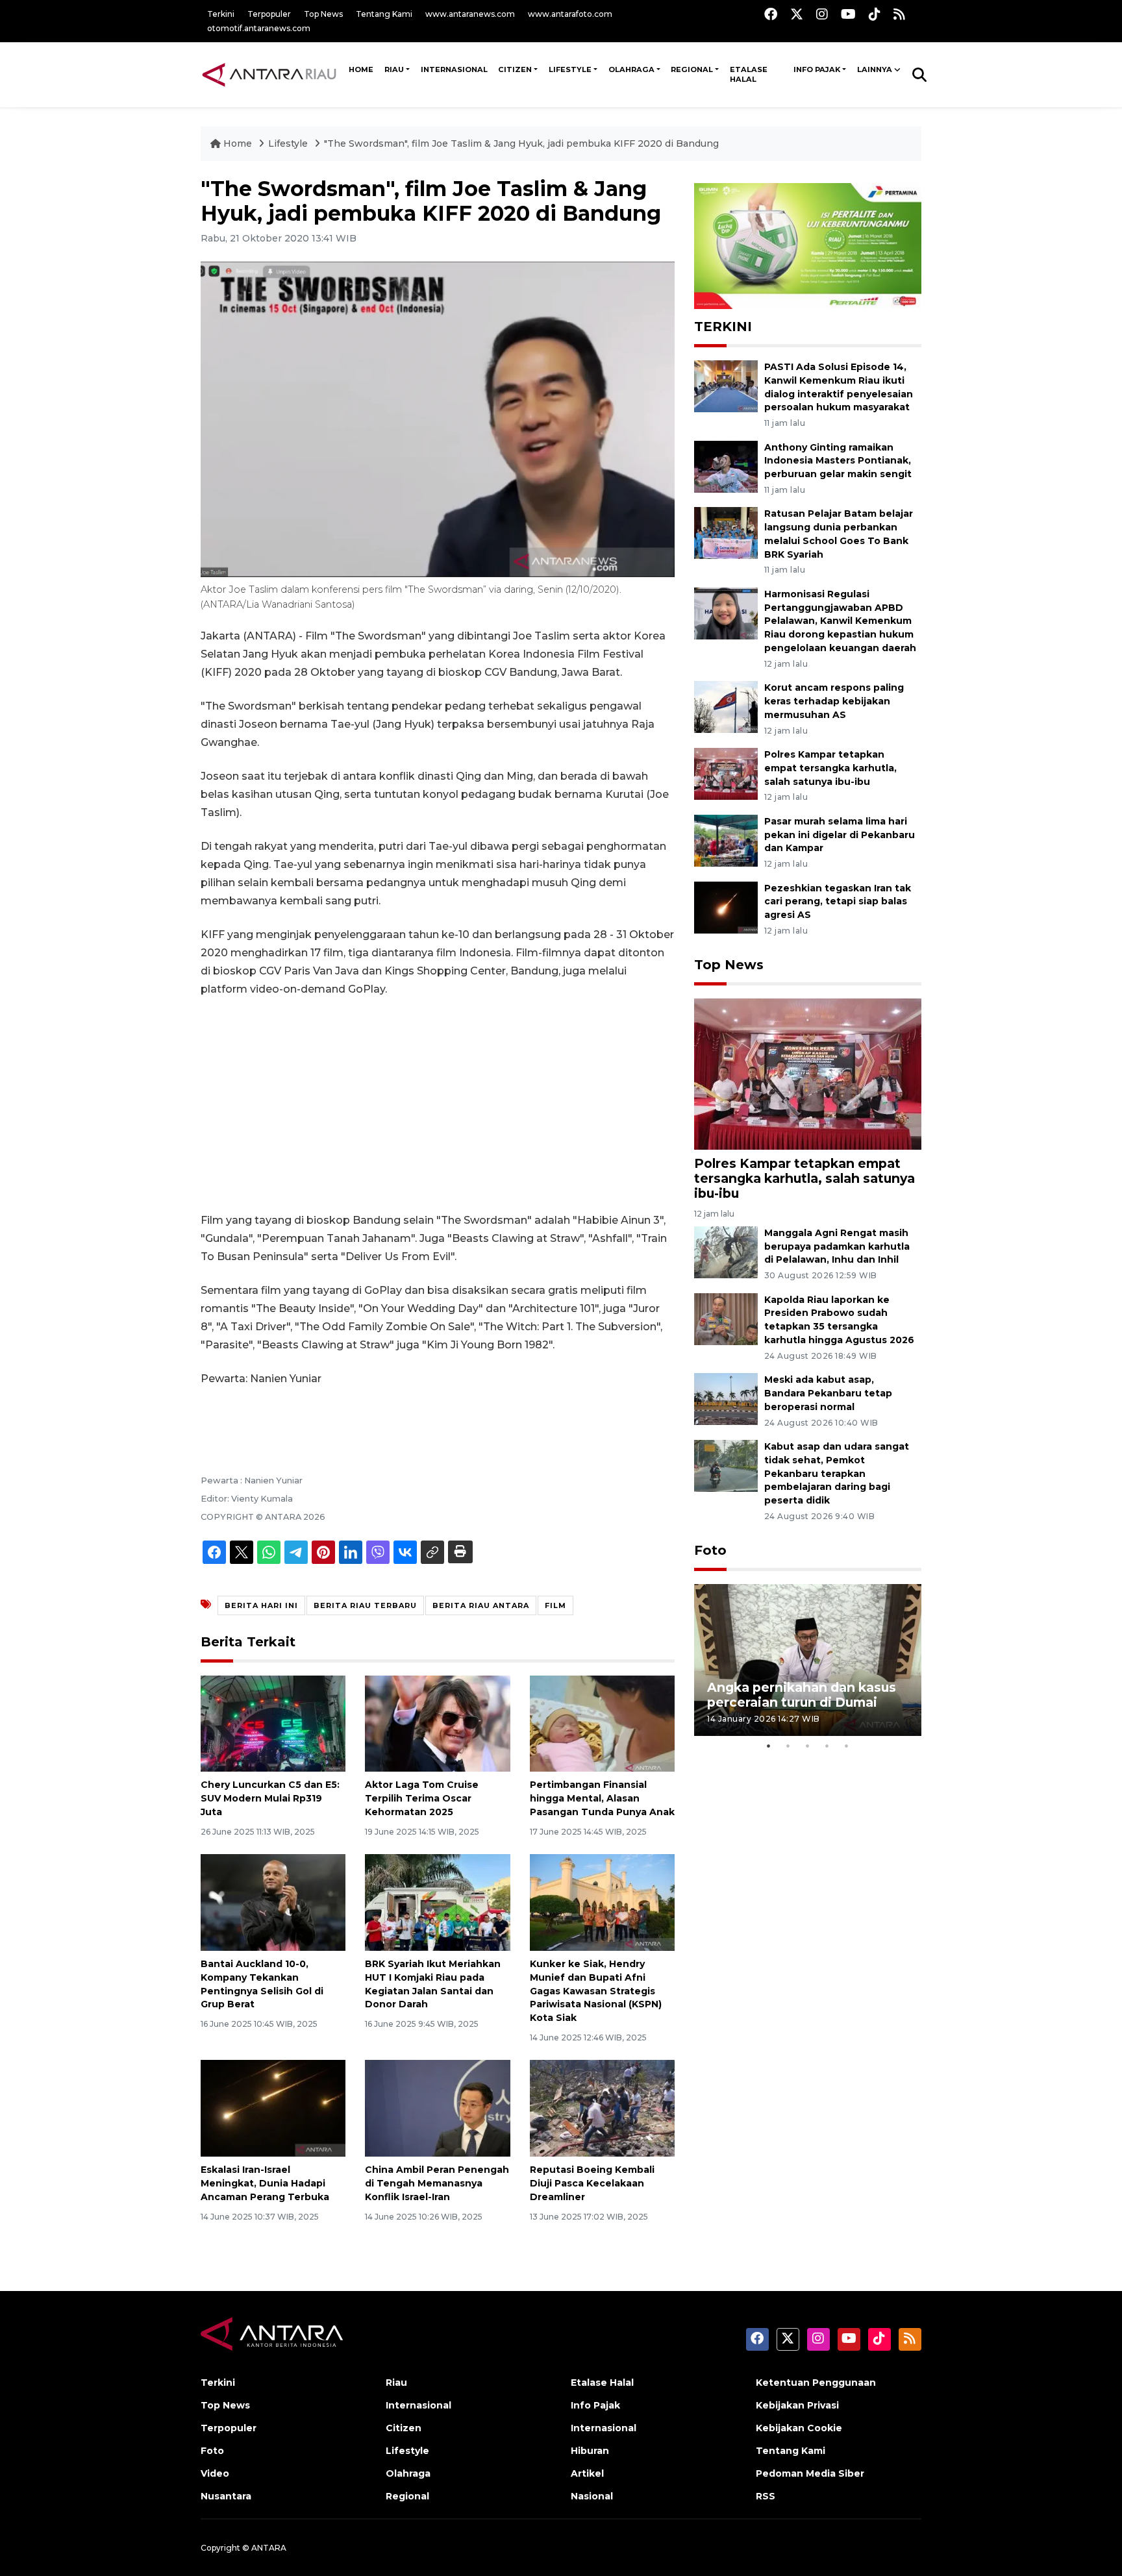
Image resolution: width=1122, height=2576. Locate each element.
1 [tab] (769, 1746)
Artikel (587, 2473)
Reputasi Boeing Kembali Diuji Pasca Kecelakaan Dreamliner (592, 2183)
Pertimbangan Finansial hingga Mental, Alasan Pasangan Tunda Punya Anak (602, 1798)
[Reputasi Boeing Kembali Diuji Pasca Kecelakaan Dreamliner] (602, 2108)
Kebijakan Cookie (799, 2428)
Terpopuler (269, 14)
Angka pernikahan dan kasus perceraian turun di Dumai (802, 1695)
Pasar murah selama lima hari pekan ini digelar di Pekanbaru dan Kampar (840, 835)
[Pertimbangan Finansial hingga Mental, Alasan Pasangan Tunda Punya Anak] (602, 1723)
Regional (692, 69)
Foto (710, 1550)
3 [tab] (808, 1746)
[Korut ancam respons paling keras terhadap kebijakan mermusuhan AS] (726, 706)
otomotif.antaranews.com (259, 28)
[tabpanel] (808, 1660)
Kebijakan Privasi (797, 2405)
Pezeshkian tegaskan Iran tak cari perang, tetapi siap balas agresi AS (838, 902)
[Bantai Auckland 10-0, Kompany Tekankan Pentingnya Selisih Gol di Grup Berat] (273, 1902)
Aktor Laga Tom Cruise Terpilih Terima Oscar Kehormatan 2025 (422, 1798)
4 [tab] (827, 1746)
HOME (361, 69)
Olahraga (631, 69)
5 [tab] (847, 1746)
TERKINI (723, 327)
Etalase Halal (749, 75)
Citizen (515, 69)
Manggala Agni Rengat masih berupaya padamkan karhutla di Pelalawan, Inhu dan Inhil (837, 1246)
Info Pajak (817, 69)
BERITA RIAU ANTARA (481, 1605)
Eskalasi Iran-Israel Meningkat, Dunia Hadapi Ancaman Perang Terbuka (265, 2183)
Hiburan (590, 2451)
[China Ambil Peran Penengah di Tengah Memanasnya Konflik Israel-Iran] (437, 2108)
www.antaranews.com (470, 14)
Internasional (454, 69)
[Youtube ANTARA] (848, 14)
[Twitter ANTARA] (797, 14)
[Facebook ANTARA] (771, 14)
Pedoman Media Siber (810, 2473)
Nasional (592, 2496)
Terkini (221, 14)
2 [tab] (788, 1746)
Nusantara (226, 2496)
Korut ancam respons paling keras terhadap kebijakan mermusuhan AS (834, 701)
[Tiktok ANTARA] (875, 14)
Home (238, 143)
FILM (555, 1605)
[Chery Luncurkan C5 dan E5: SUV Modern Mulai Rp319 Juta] (273, 1723)
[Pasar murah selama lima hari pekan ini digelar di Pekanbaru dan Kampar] (726, 840)
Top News (323, 14)
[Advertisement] (438, 1105)
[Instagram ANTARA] (822, 14)
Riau (394, 69)
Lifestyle (570, 69)
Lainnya (875, 69)
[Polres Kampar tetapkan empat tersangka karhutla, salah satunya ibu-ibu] (726, 773)
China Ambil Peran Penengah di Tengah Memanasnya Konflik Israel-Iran (437, 2183)
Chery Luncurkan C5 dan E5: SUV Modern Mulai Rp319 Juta (270, 1798)
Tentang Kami (384, 14)
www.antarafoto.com (570, 14)
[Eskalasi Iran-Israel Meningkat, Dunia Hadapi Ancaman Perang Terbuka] (273, 2108)
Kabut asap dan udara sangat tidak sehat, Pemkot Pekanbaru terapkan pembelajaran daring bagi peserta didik (837, 1473)
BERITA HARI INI (261, 1605)
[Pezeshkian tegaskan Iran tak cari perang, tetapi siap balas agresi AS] (726, 907)
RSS (766, 2496)
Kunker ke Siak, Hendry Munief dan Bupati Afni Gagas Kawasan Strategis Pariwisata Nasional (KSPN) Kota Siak (596, 1991)
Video (215, 2473)
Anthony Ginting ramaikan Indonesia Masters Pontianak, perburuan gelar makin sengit (838, 461)
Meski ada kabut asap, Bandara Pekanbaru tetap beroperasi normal (828, 1393)
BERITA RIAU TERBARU (365, 1605)
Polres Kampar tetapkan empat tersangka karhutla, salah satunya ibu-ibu (830, 768)
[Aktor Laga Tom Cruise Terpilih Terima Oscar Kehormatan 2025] (437, 1723)
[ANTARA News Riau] (272, 74)
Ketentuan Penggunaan (816, 2383)
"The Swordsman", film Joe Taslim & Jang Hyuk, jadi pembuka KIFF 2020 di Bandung (521, 143)
